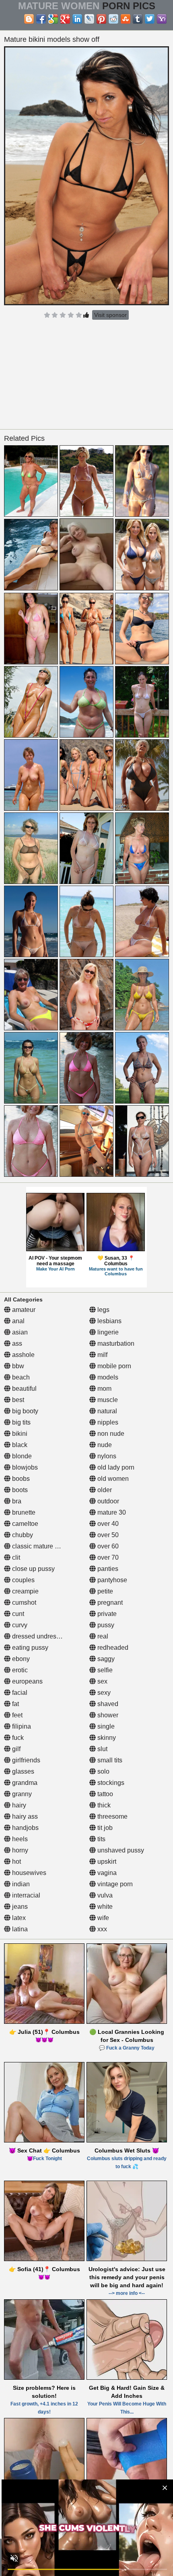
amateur (23, 1310)
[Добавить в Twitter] (150, 19)
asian (19, 1332)
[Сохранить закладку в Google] (53, 19)
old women (112, 1479)
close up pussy (33, 1569)
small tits (109, 1760)
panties (107, 1569)
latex (18, 1918)
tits (101, 1839)
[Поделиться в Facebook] (41, 19)
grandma (24, 1783)
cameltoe (24, 1524)
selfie (104, 1670)
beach (20, 1377)
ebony (20, 1659)
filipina (21, 1726)
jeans (19, 1907)
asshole (23, 1355)
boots (19, 1490)
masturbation (115, 1344)
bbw (17, 1366)
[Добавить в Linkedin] (77, 19)
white (104, 1907)
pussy (105, 1625)
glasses (22, 1771)
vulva (104, 1895)
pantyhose (111, 1580)
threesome (112, 1816)
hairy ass (24, 1816)
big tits (21, 1422)
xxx (101, 1929)
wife (102, 1918)
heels (19, 1839)
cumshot (23, 1603)
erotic (19, 1670)
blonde (21, 1456)
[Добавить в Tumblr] (138, 19)
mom (104, 1389)
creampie (25, 1591)
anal (18, 1321)
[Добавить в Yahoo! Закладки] (162, 19)
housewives (28, 1873)
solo (103, 1771)
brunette (23, 1512)
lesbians (109, 1321)
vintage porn (114, 1884)
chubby (22, 1535)
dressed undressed (39, 1636)
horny (19, 1850)
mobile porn (113, 1366)
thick (103, 1805)
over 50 (107, 1535)
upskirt (106, 1862)
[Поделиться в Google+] (65, 19)
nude (104, 1445)
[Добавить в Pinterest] (101, 19)
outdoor (107, 1501)
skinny (106, 1738)
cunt (17, 1614)
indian (20, 1884)
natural (106, 1411)
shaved (107, 1704)
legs (103, 1310)
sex (102, 1681)
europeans (27, 1681)
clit (15, 1557)
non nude (110, 1434)
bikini (19, 1434)
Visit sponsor (110, 315)
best (17, 1400)
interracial (25, 1895)
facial (19, 1693)
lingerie (107, 1332)
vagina (106, 1873)
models (107, 1377)
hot (16, 1862)
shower (107, 1715)
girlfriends (25, 1760)
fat (15, 1704)
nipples (107, 1422)
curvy (19, 1625)
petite (104, 1591)
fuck (17, 1738)
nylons (106, 1456)
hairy (18, 1805)
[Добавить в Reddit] (113, 19)
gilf (15, 1749)
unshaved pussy (120, 1850)
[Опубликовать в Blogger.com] (29, 19)
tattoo (104, 1794)
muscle (107, 1400)
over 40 (107, 1524)
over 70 (107, 1557)
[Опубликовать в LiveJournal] (89, 19)
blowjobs (24, 1467)
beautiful (24, 1389)
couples (23, 1580)
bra (16, 1501)
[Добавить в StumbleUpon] (126, 19)
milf (102, 1355)
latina (19, 1929)
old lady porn (115, 1467)
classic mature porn (39, 1546)
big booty (24, 1411)
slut (102, 1749)
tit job (104, 1828)
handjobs (25, 1828)
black (19, 1445)
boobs (20, 1479)
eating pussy (29, 1648)
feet (16, 1715)
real (102, 1636)
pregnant (109, 1603)
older (104, 1490)
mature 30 (111, 1512)
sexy (103, 1693)
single (105, 1726)
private (106, 1614)
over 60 (107, 1546)
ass (16, 1344)
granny (21, 1794)
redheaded (112, 1648)
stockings (110, 1783)
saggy (105, 1659)
